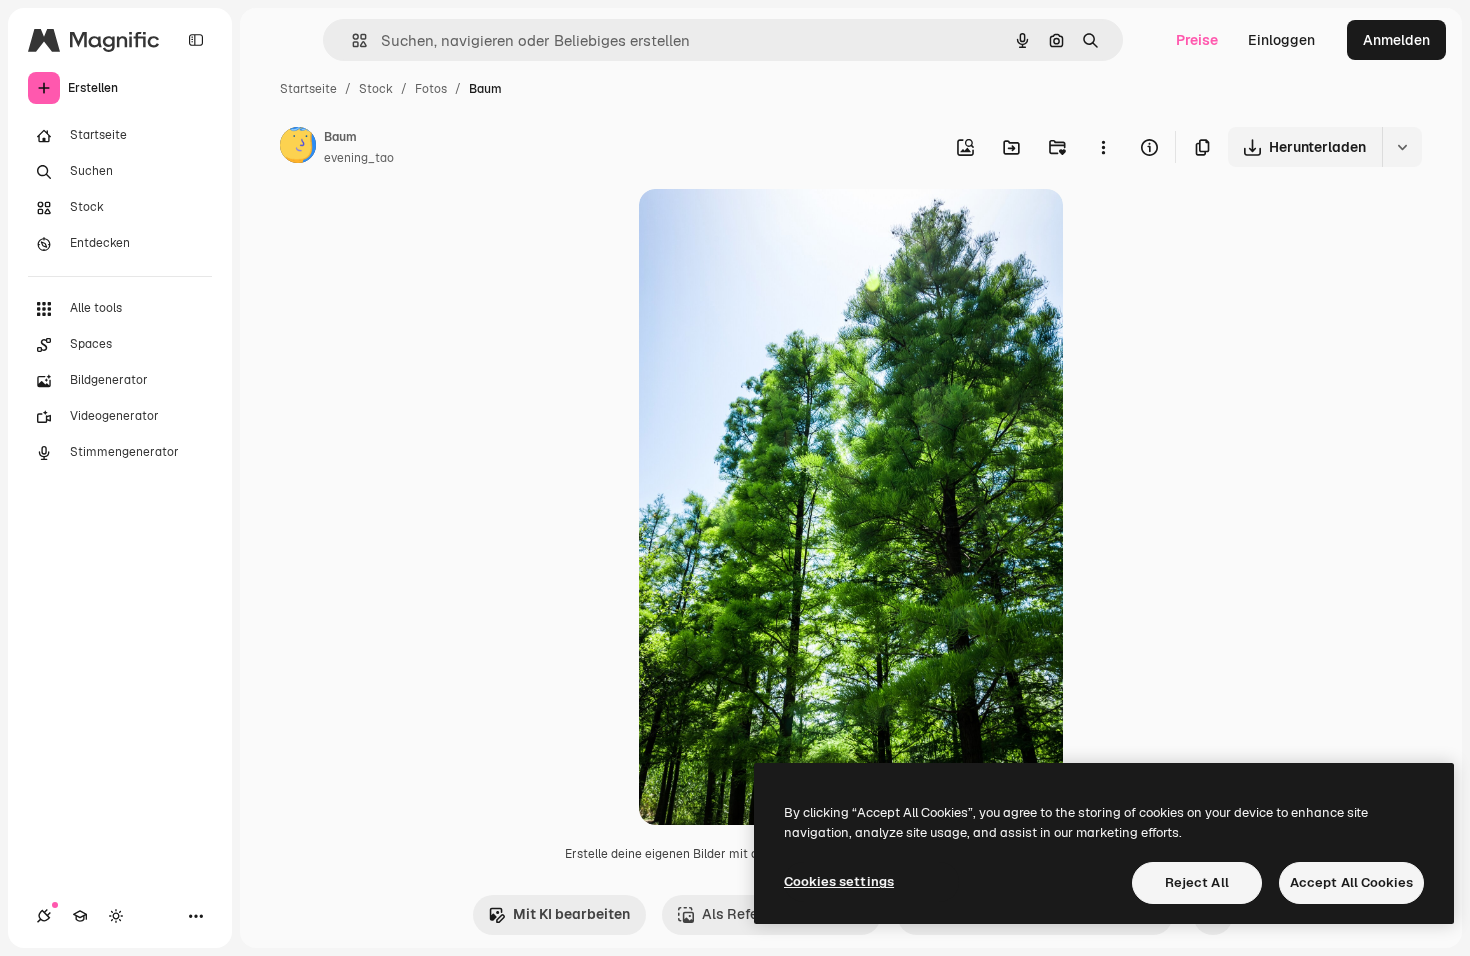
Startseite (308, 89)
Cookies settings (839, 881)
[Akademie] (80, 916)
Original (767, 227)
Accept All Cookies (1351, 882)
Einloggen (1281, 40)
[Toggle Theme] (116, 916)
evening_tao (359, 158)
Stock (376, 89)
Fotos (431, 89)
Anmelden (1396, 40)
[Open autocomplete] (351, 40)
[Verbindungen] (44, 916)
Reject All (1197, 882)
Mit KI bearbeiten (571, 914)
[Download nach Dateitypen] (1402, 147)
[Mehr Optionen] (1103, 147)
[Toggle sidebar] (196, 40)
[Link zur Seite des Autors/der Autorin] (298, 148)
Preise (1197, 40)
